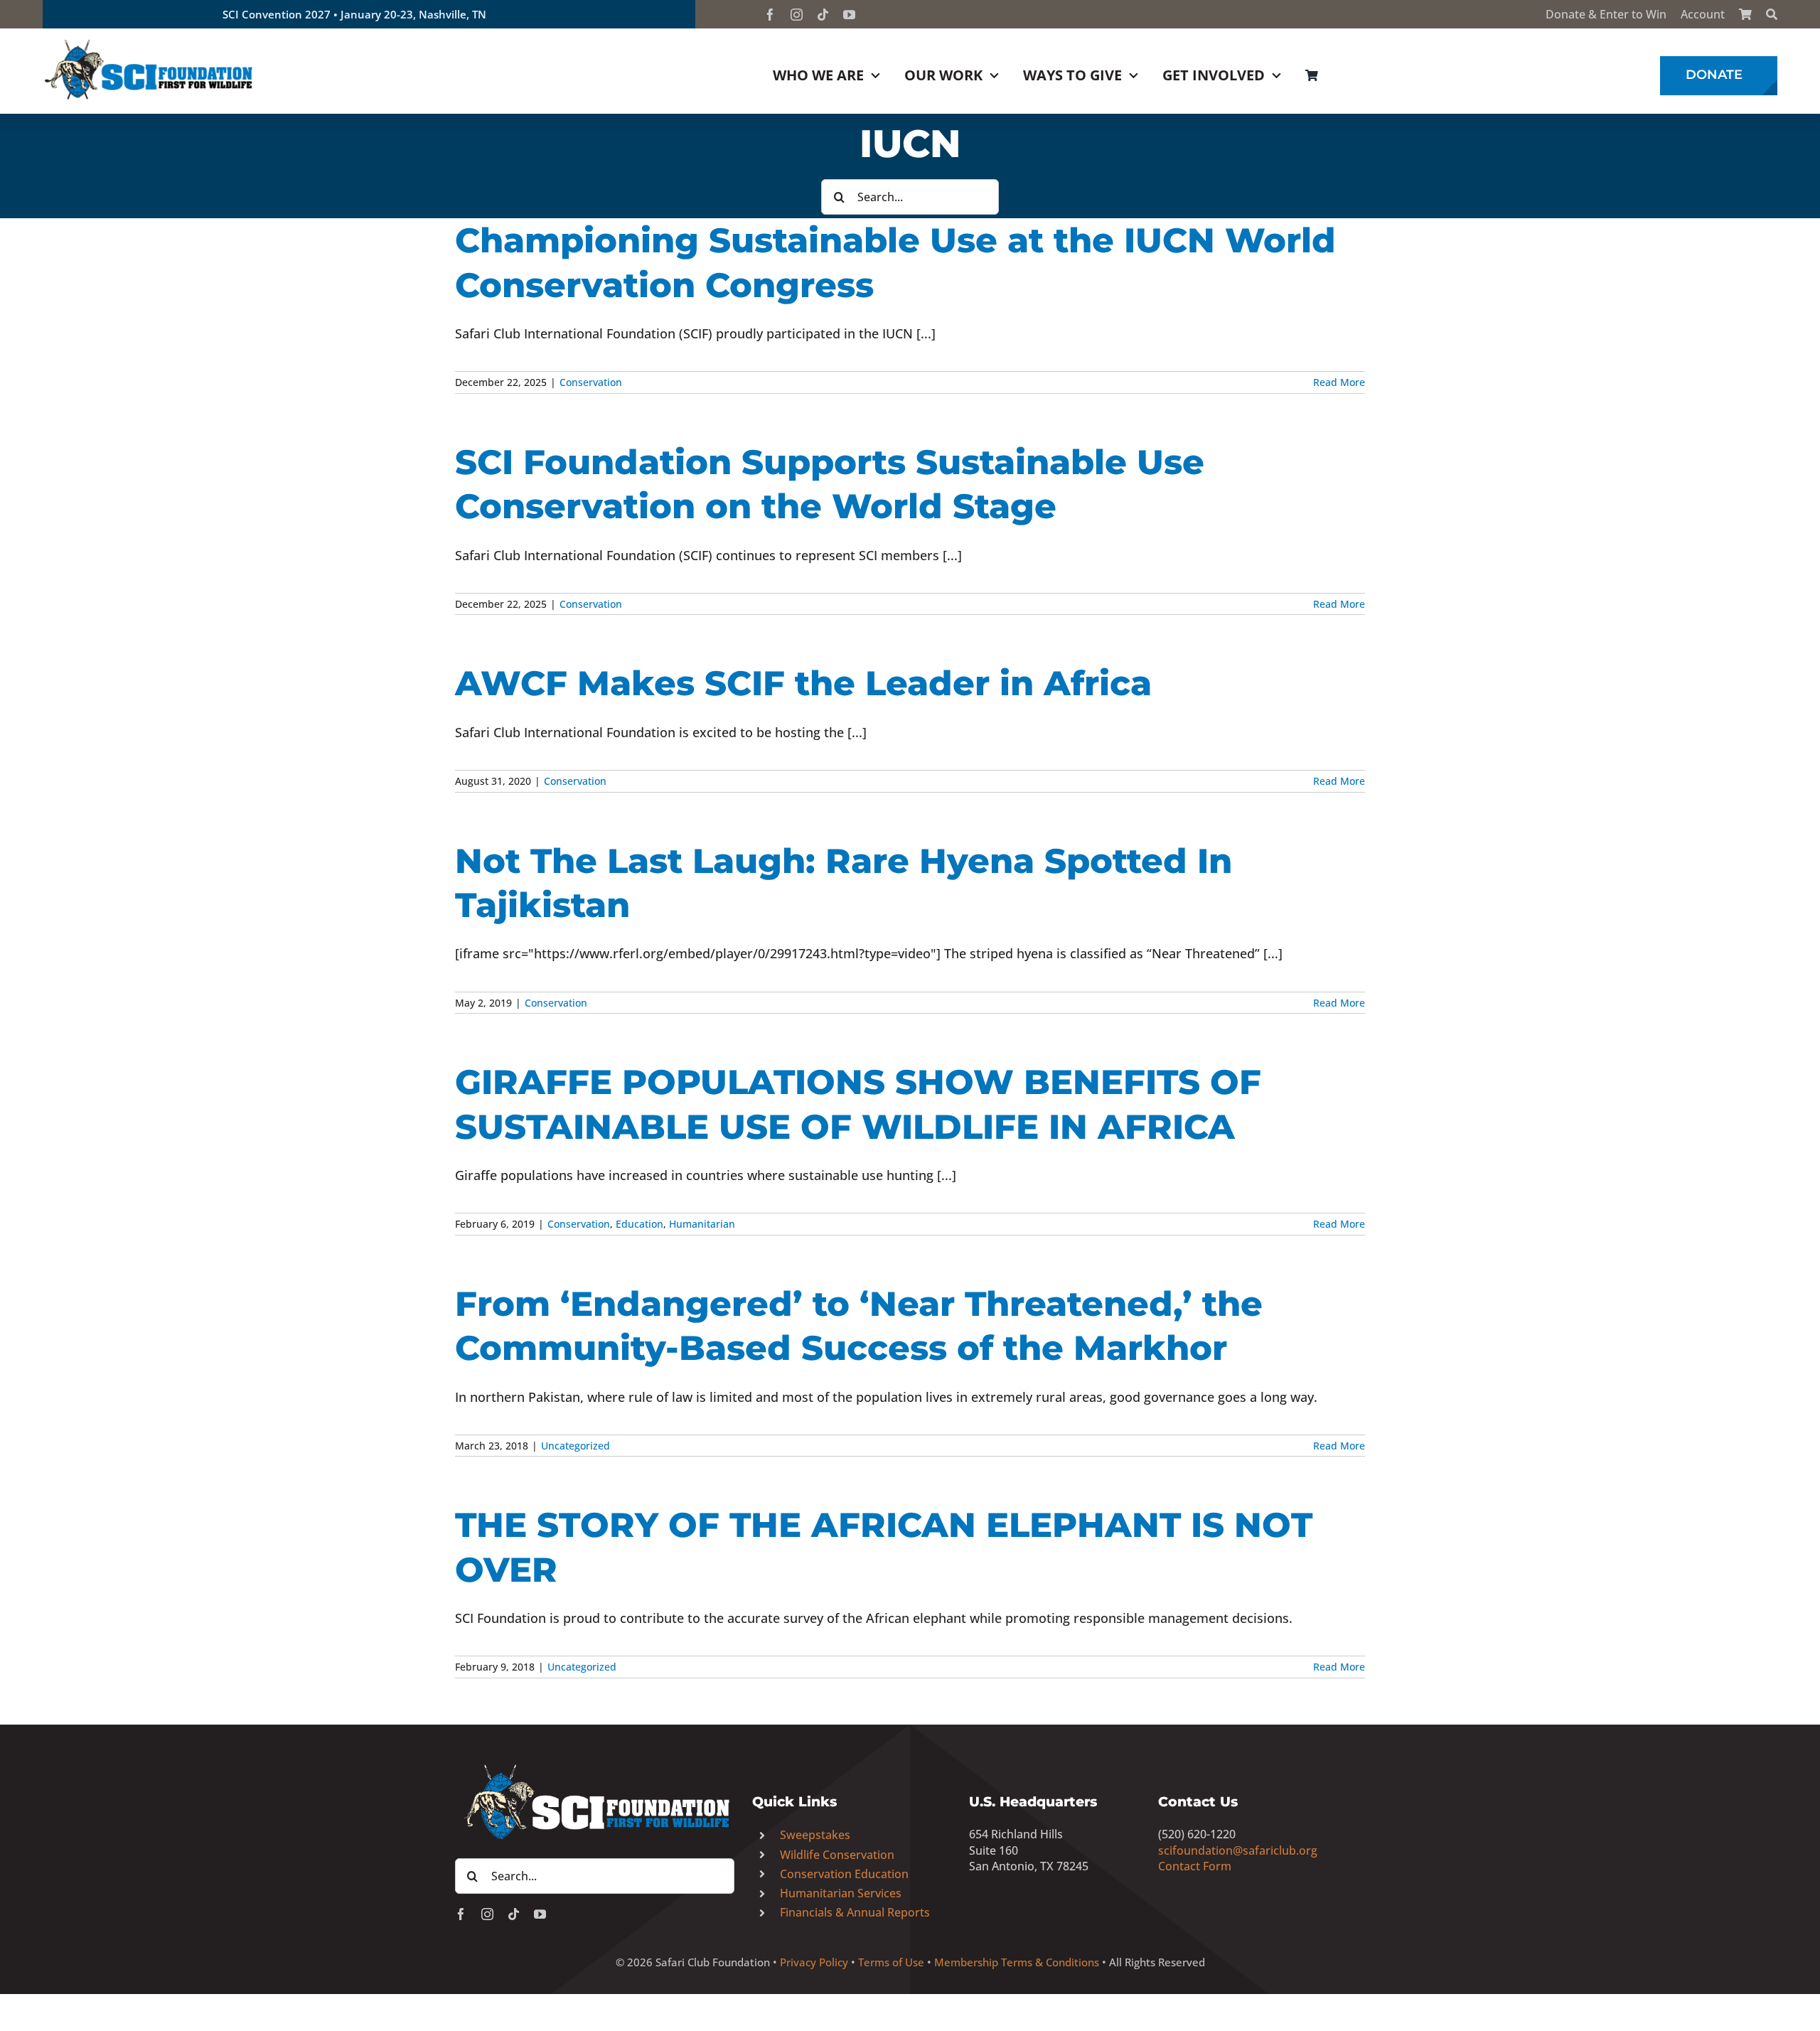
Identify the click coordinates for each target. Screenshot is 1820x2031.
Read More (1339, 382)
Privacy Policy (814, 1962)
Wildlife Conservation (837, 1855)
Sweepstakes (815, 1835)
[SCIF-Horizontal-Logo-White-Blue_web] (595, 1765)
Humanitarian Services (841, 1893)
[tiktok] (823, 15)
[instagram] (797, 15)
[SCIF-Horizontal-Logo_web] (149, 42)
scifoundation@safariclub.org (1238, 1850)
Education (639, 1224)
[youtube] (849, 15)
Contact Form (1195, 1866)
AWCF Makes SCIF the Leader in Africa (803, 683)
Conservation (591, 382)
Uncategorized (576, 1446)
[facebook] (770, 15)
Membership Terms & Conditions (1017, 1962)
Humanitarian (702, 1224)
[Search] (1772, 14)
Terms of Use (891, 1962)
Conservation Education (844, 1874)
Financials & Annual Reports (855, 1912)
